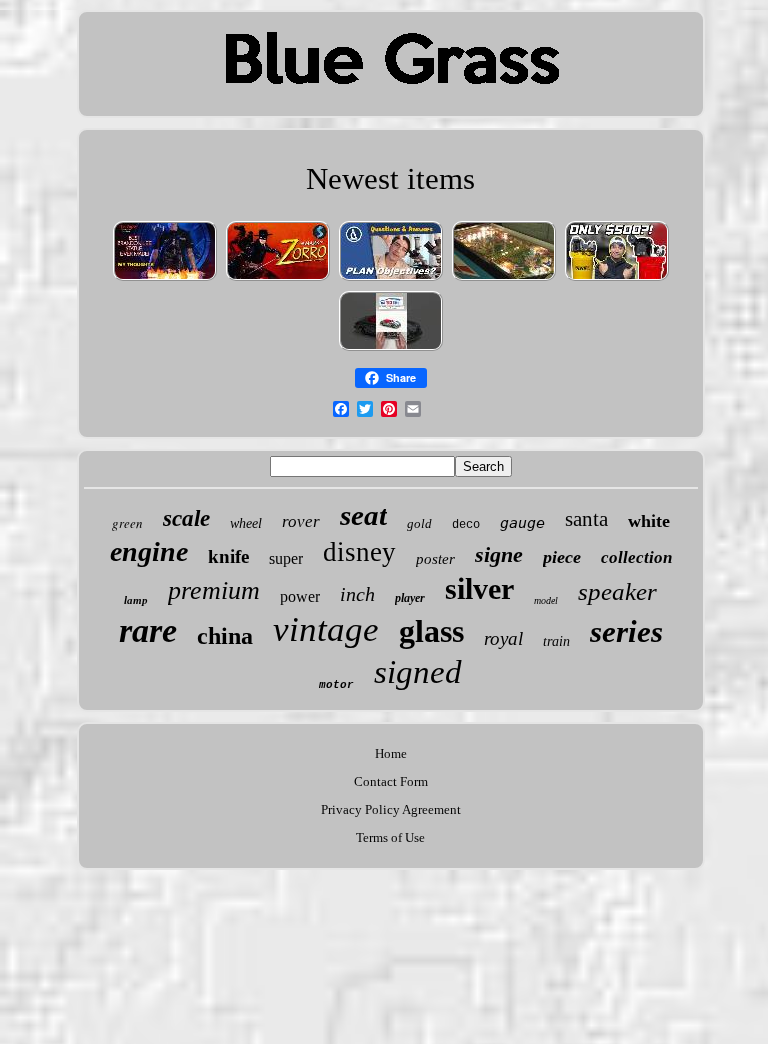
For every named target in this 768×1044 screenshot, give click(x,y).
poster (435, 559)
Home (391, 753)
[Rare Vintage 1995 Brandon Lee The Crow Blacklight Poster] (165, 279)
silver (479, 588)
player (410, 598)
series (626, 631)
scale (186, 518)
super (286, 558)
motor (336, 685)
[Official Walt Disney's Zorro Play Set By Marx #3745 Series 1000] (278, 279)
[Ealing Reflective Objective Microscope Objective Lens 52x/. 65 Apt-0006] (391, 279)
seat (363, 515)
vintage (326, 629)
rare (148, 630)
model (546, 600)
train (556, 641)
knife (228, 556)
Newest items (390, 178)
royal (503, 638)
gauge (522, 523)
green (127, 523)
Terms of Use (390, 837)
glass (431, 631)
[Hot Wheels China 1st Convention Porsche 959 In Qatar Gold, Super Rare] (391, 349)
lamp (136, 600)
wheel (246, 523)
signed (418, 672)
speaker (617, 591)
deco (466, 525)
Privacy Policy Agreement (391, 809)
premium (214, 590)
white (649, 521)
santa (586, 519)
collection (636, 557)
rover (301, 521)
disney (359, 552)
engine (149, 551)
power (300, 596)
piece (562, 557)
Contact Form (391, 781)
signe (499, 554)
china (225, 636)
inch (357, 594)
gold (419, 523)
